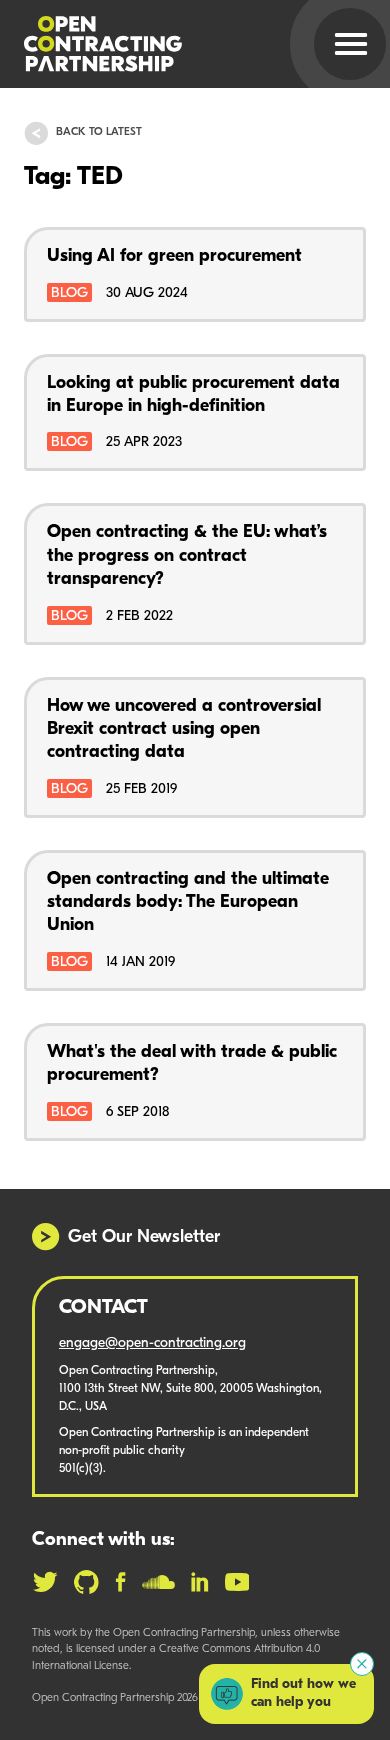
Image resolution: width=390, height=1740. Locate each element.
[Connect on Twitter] (45, 1582)
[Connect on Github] (86, 1582)
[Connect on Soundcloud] (158, 1582)
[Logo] (171, 44)
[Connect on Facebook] (120, 1582)
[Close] (362, 1664)
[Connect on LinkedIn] (200, 1582)
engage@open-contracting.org (152, 1343)
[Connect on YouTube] (237, 1582)
